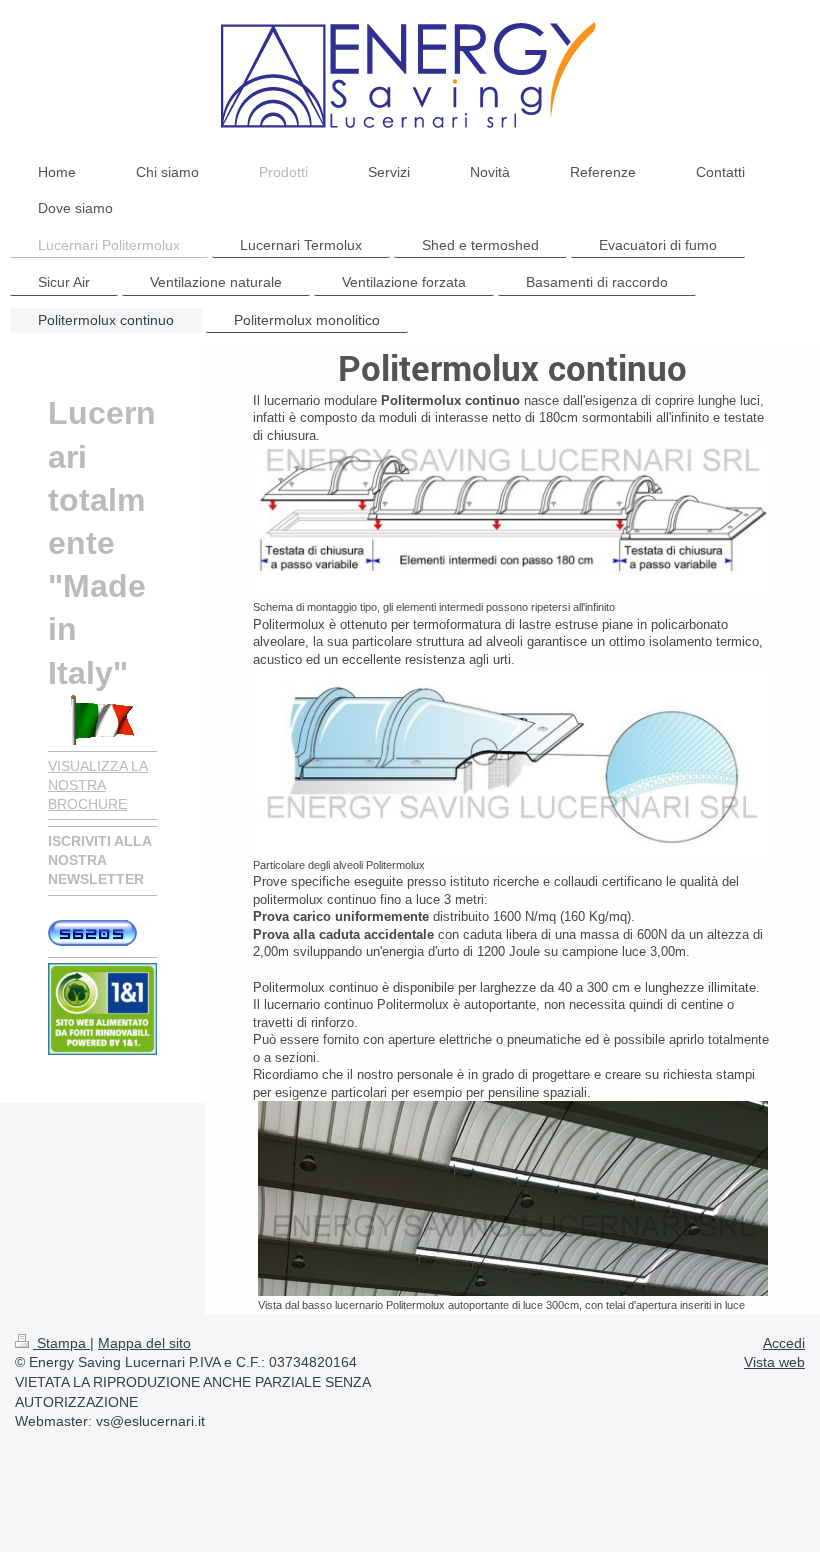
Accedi (784, 1343)
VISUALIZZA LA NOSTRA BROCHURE (98, 785)
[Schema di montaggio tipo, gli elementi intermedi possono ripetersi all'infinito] (512, 521)
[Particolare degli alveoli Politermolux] (512, 761)
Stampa (61, 1343)
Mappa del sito (144, 1343)
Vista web (774, 1362)
